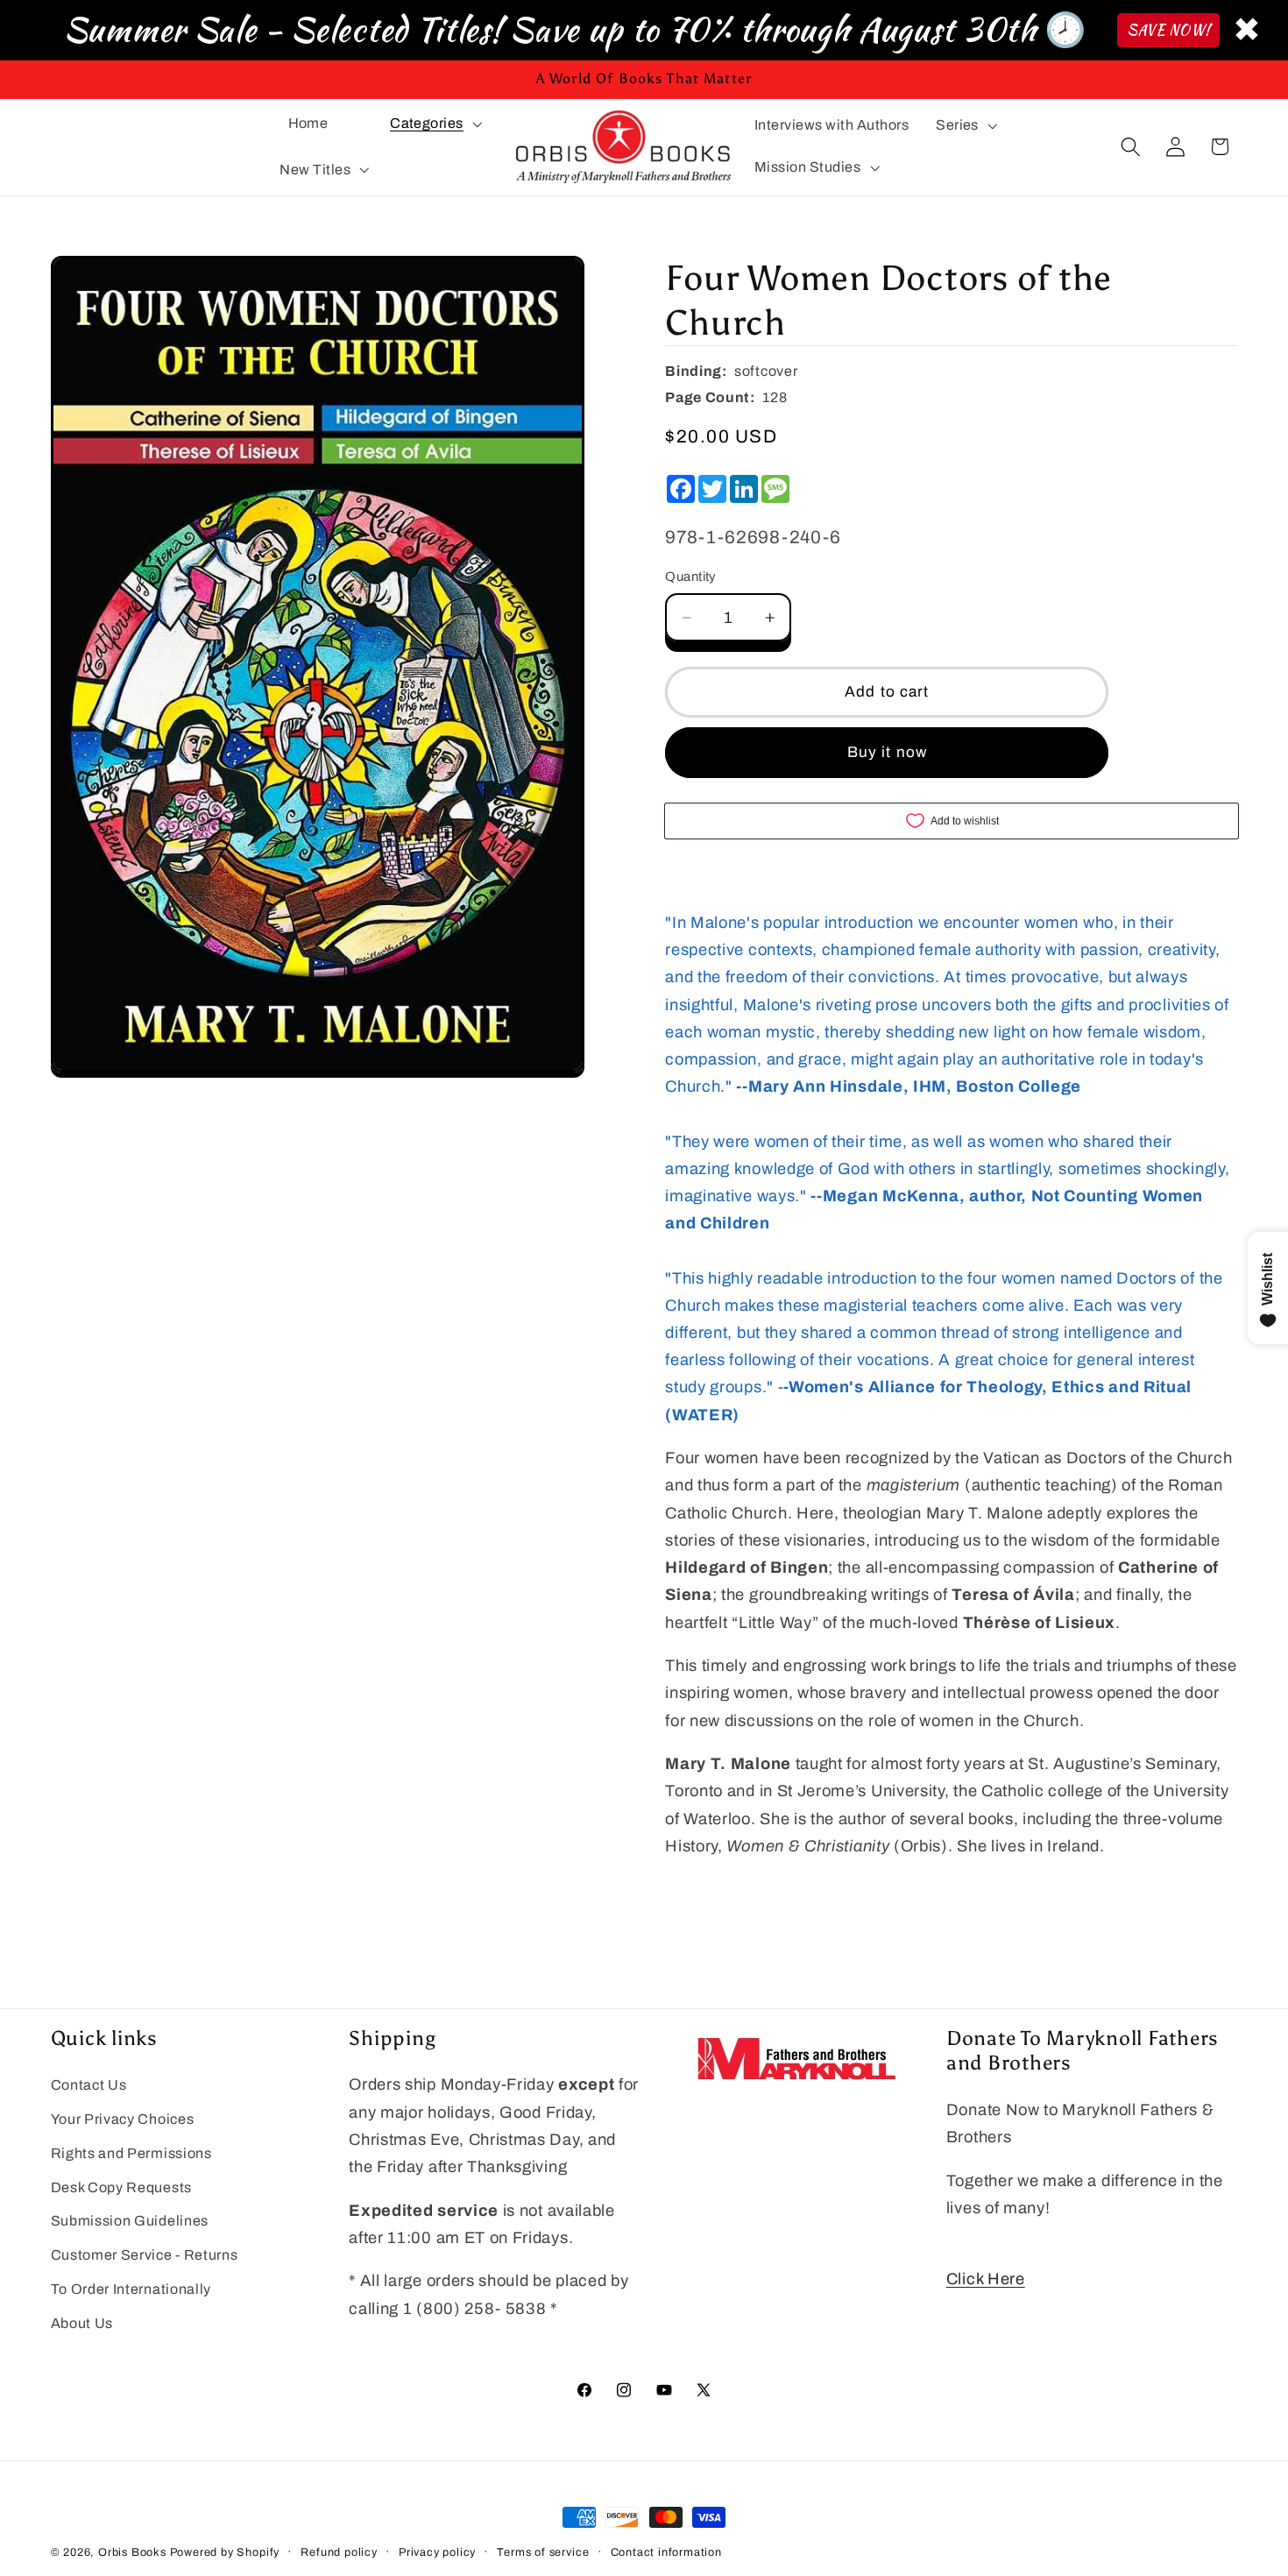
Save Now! (1168, 30)
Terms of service (543, 2552)
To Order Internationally (131, 2289)
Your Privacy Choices (123, 2119)
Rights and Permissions (131, 2153)
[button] (434, 124)
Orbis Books (132, 2552)
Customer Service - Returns (145, 2255)
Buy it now (888, 752)
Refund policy (339, 2552)
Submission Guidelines (130, 2221)
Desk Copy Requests (121, 2187)
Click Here (986, 2279)
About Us (82, 2323)
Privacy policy (437, 2552)
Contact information (666, 2552)
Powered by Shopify (225, 2552)
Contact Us (89, 2085)
